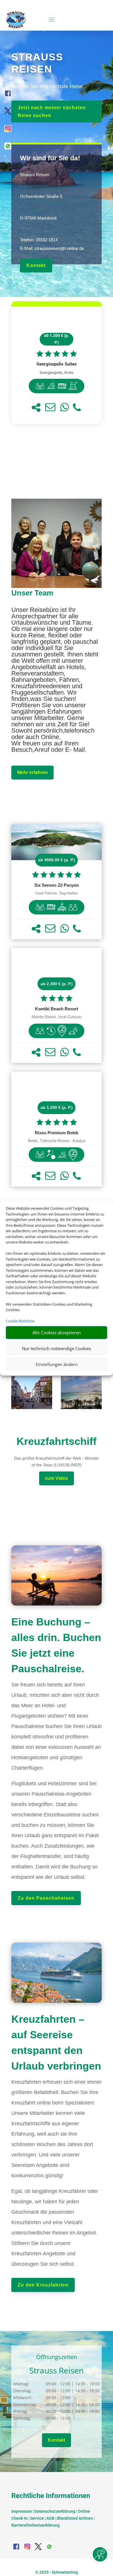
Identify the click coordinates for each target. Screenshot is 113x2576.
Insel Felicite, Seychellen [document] (57, 893)
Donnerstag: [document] (25, 2405)
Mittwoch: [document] (23, 2398)
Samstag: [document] (22, 2418)
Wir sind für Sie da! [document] (50, 158)
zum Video (57, 1478)
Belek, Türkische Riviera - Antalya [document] (57, 1141)
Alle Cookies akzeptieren (57, 1332)
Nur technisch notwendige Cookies (57, 1348)
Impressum (22, 2511)
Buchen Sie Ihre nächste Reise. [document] (48, 86)
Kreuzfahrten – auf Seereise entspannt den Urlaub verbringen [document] (56, 2043)
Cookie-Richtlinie (20, 1321)
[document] (57, 364)
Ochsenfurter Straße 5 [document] (41, 196)
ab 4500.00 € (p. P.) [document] (57, 860)
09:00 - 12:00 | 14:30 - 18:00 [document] (73, 2384)
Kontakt (36, 265)
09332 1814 (47, 240)
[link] (57, 365)
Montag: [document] (21, 2384)
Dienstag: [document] (22, 2391)
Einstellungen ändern (57, 1364)
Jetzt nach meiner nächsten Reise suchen (52, 112)
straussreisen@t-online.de (59, 248)
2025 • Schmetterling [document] (58, 2572)
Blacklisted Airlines (75, 2518)
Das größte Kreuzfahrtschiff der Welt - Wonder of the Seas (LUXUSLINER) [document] (57, 1462)
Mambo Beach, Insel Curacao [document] (57, 1017)
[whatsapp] (8, 148)
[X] (8, 113)
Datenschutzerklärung (55, 2511)
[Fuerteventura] (81, 1407)
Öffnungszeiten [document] (57, 2357)
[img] (40, 386)
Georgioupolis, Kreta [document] (57, 373)
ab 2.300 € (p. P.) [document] (57, 984)
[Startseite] (57, 586)
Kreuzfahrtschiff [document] (57, 1441)
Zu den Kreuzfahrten (43, 2285)
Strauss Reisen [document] (35, 175)
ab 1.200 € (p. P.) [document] (57, 339)
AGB (50, 2518)
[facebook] (8, 95)
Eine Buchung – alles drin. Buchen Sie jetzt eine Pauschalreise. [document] (56, 1645)
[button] (36, 408)
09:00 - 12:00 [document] (72, 2398)
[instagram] (8, 130)
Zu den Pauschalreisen (46, 1898)
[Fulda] (32, 1407)
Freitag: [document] (21, 2411)
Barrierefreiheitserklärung (35, 2525)
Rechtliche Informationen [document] (51, 2496)
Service (37, 2518)
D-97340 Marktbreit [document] (38, 218)
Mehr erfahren (32, 772)
